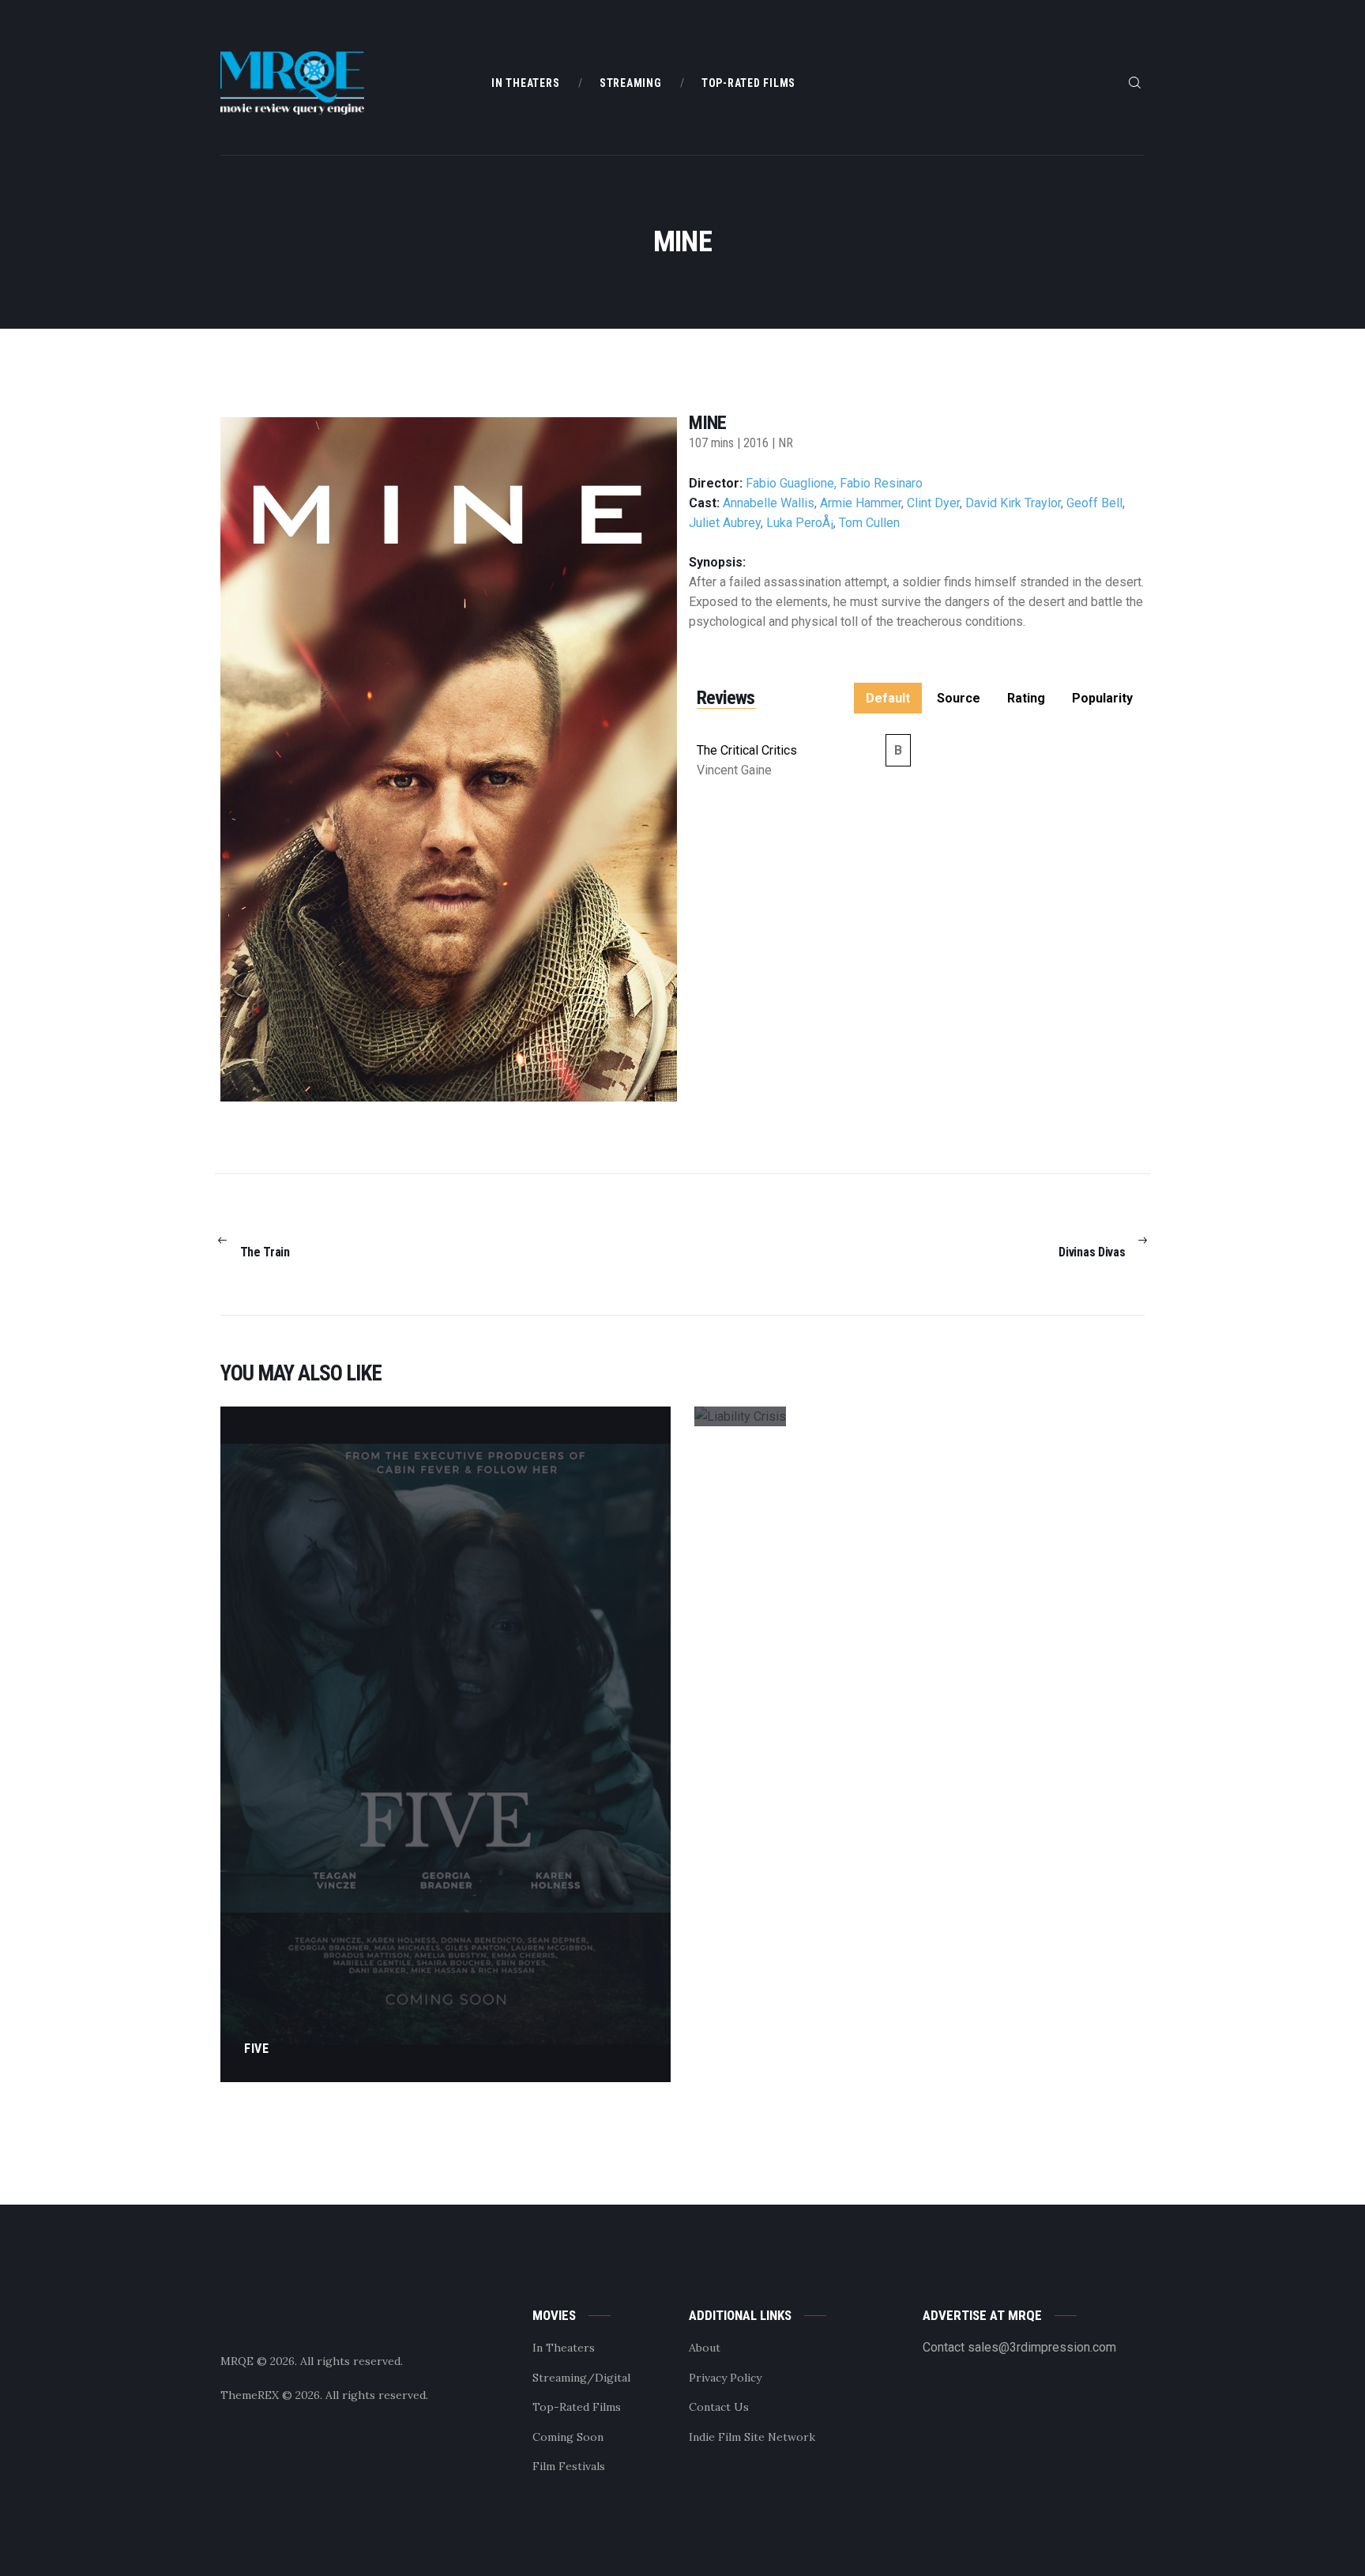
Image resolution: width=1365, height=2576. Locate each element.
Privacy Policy (725, 2378)
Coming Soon (568, 2437)
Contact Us (719, 2407)
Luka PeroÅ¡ (800, 523)
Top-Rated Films (577, 2407)
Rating (1026, 698)
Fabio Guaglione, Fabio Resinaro (834, 483)
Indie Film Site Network (752, 2437)
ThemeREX (250, 2395)
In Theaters (564, 2348)
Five (256, 2049)
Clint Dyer (933, 503)
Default (888, 698)
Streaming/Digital (581, 2378)
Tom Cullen (869, 523)
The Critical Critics (747, 750)
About (705, 2348)
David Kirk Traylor (1013, 503)
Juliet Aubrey (725, 523)
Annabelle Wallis (769, 503)
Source (959, 698)
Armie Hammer (861, 503)
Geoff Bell (1094, 503)
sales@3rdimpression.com (1042, 2347)
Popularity (1102, 698)
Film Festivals (569, 2466)
